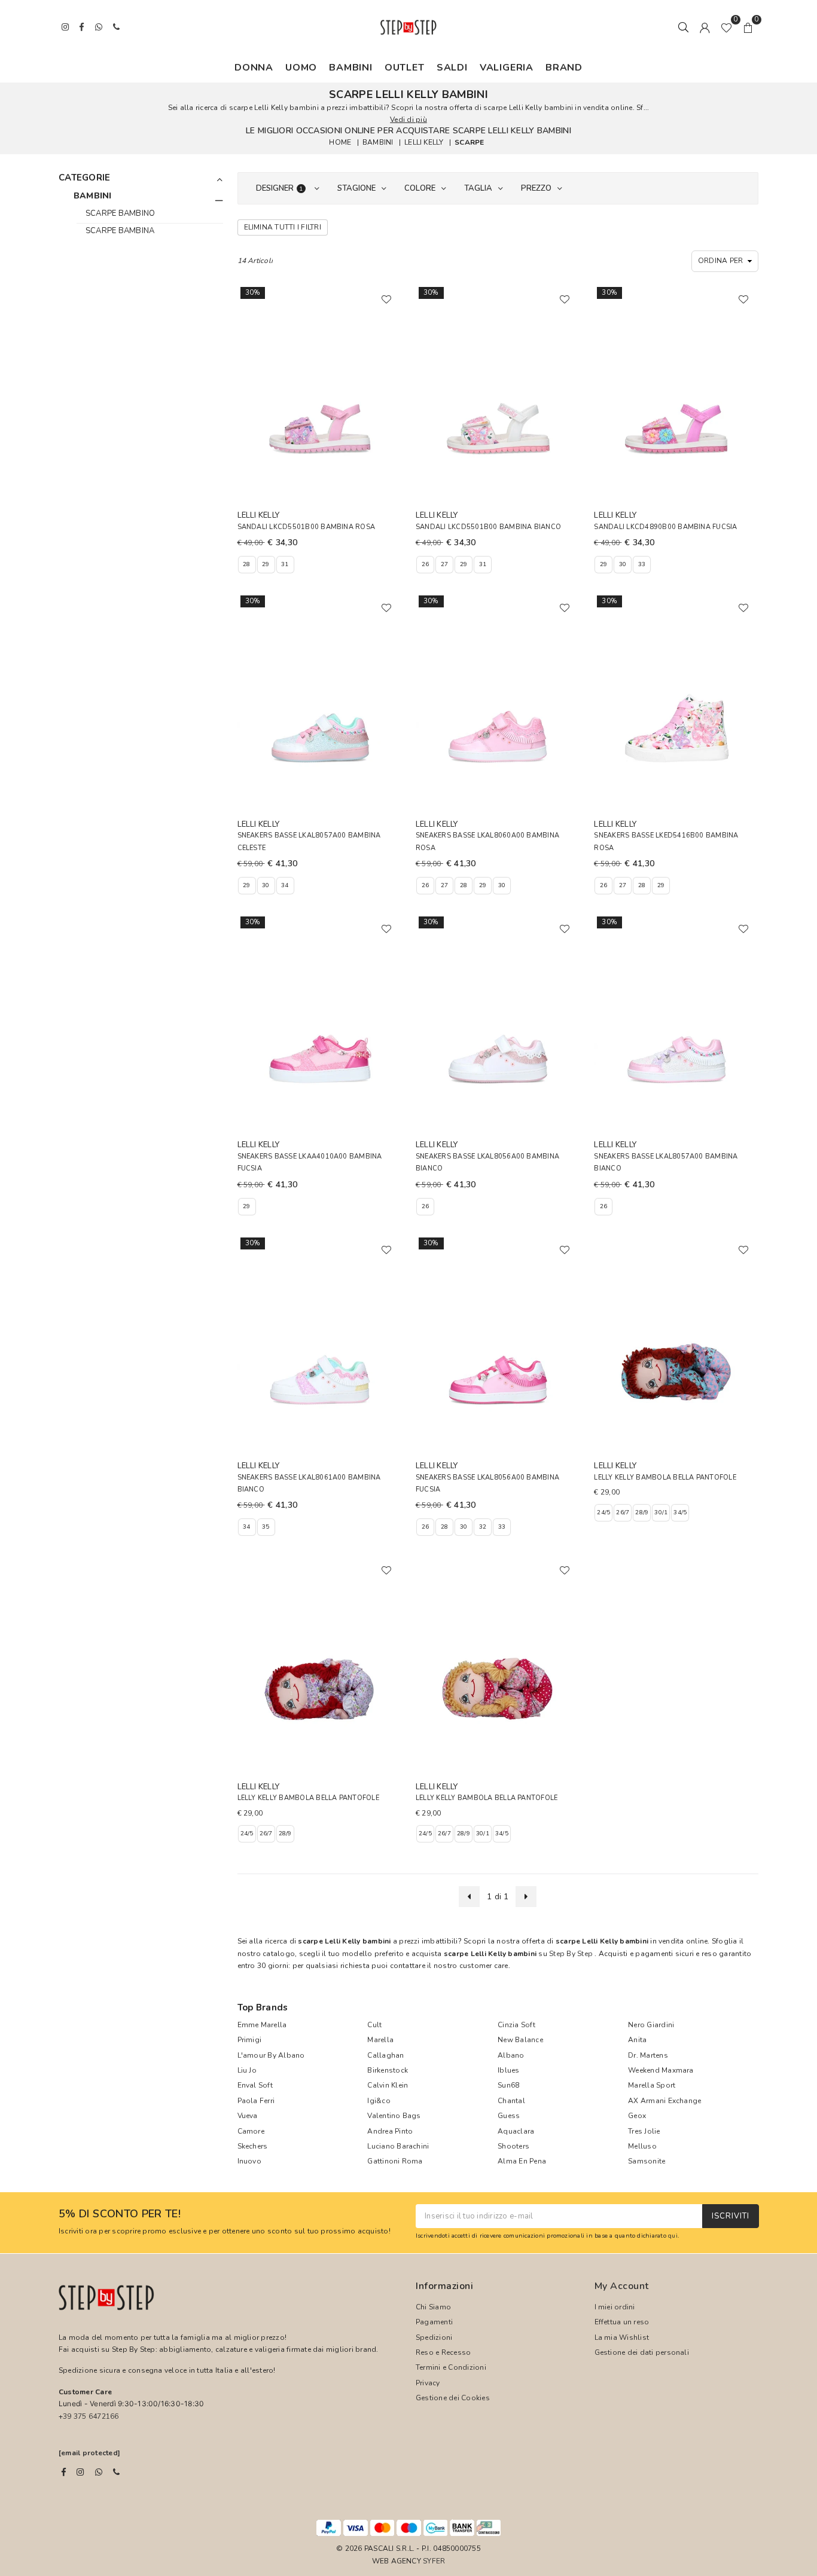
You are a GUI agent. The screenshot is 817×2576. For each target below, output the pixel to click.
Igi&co (379, 2101)
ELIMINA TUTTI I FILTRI (283, 227)
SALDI (452, 68)
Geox (637, 2116)
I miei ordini (615, 2307)
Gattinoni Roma (395, 2161)
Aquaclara (516, 2131)
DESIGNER (280, 188)
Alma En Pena (522, 2161)
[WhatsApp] (99, 2472)
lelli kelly (424, 142)
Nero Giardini (651, 2025)
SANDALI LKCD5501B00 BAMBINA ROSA (307, 527)
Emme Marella (262, 2025)
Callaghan (385, 2055)
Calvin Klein (388, 2085)
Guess (509, 2116)
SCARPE (469, 142)
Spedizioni (434, 2337)
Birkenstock (388, 2070)
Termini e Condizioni (451, 2367)
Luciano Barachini (398, 2146)
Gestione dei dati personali (642, 2352)
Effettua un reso (622, 2322)
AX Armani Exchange (664, 2101)
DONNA (254, 68)
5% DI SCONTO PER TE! (120, 2214)
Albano (511, 2055)
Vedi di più (408, 120)
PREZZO (536, 188)
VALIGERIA (507, 68)
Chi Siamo (433, 2307)
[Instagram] (80, 2472)
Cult (374, 2025)
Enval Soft (255, 2085)
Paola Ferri (256, 2101)
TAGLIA (478, 188)
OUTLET (405, 68)
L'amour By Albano (271, 2055)
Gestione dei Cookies (453, 2398)
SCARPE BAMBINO (120, 213)
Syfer (434, 2561)
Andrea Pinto (390, 2131)
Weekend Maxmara (661, 2070)
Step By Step (571, 1954)
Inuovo (249, 2161)
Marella (380, 2040)
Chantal (511, 2101)
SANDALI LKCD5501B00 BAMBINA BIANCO (488, 527)
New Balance (520, 2040)
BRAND (564, 68)
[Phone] (116, 2472)
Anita (637, 2040)
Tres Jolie (644, 2131)
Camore (251, 2131)
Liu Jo (247, 2070)
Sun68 (508, 2085)
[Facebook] (64, 2472)
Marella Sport (652, 2085)
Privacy (428, 2383)
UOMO (301, 68)
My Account (622, 2286)
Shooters (513, 2146)
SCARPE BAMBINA (120, 231)
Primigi (250, 2040)
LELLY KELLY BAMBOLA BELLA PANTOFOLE (665, 1478)
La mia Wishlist (622, 2337)
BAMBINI (351, 68)
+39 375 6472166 (89, 2416)
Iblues (508, 2070)
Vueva (248, 2116)
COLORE (420, 188)
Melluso (642, 2146)
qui (673, 2236)
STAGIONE (356, 188)
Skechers (253, 2146)
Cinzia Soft (516, 2025)
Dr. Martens (648, 2055)
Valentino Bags (394, 2116)
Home (340, 142)
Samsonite (647, 2161)
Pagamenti (434, 2322)
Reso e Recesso (443, 2352)
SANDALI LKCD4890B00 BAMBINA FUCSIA (665, 527)
